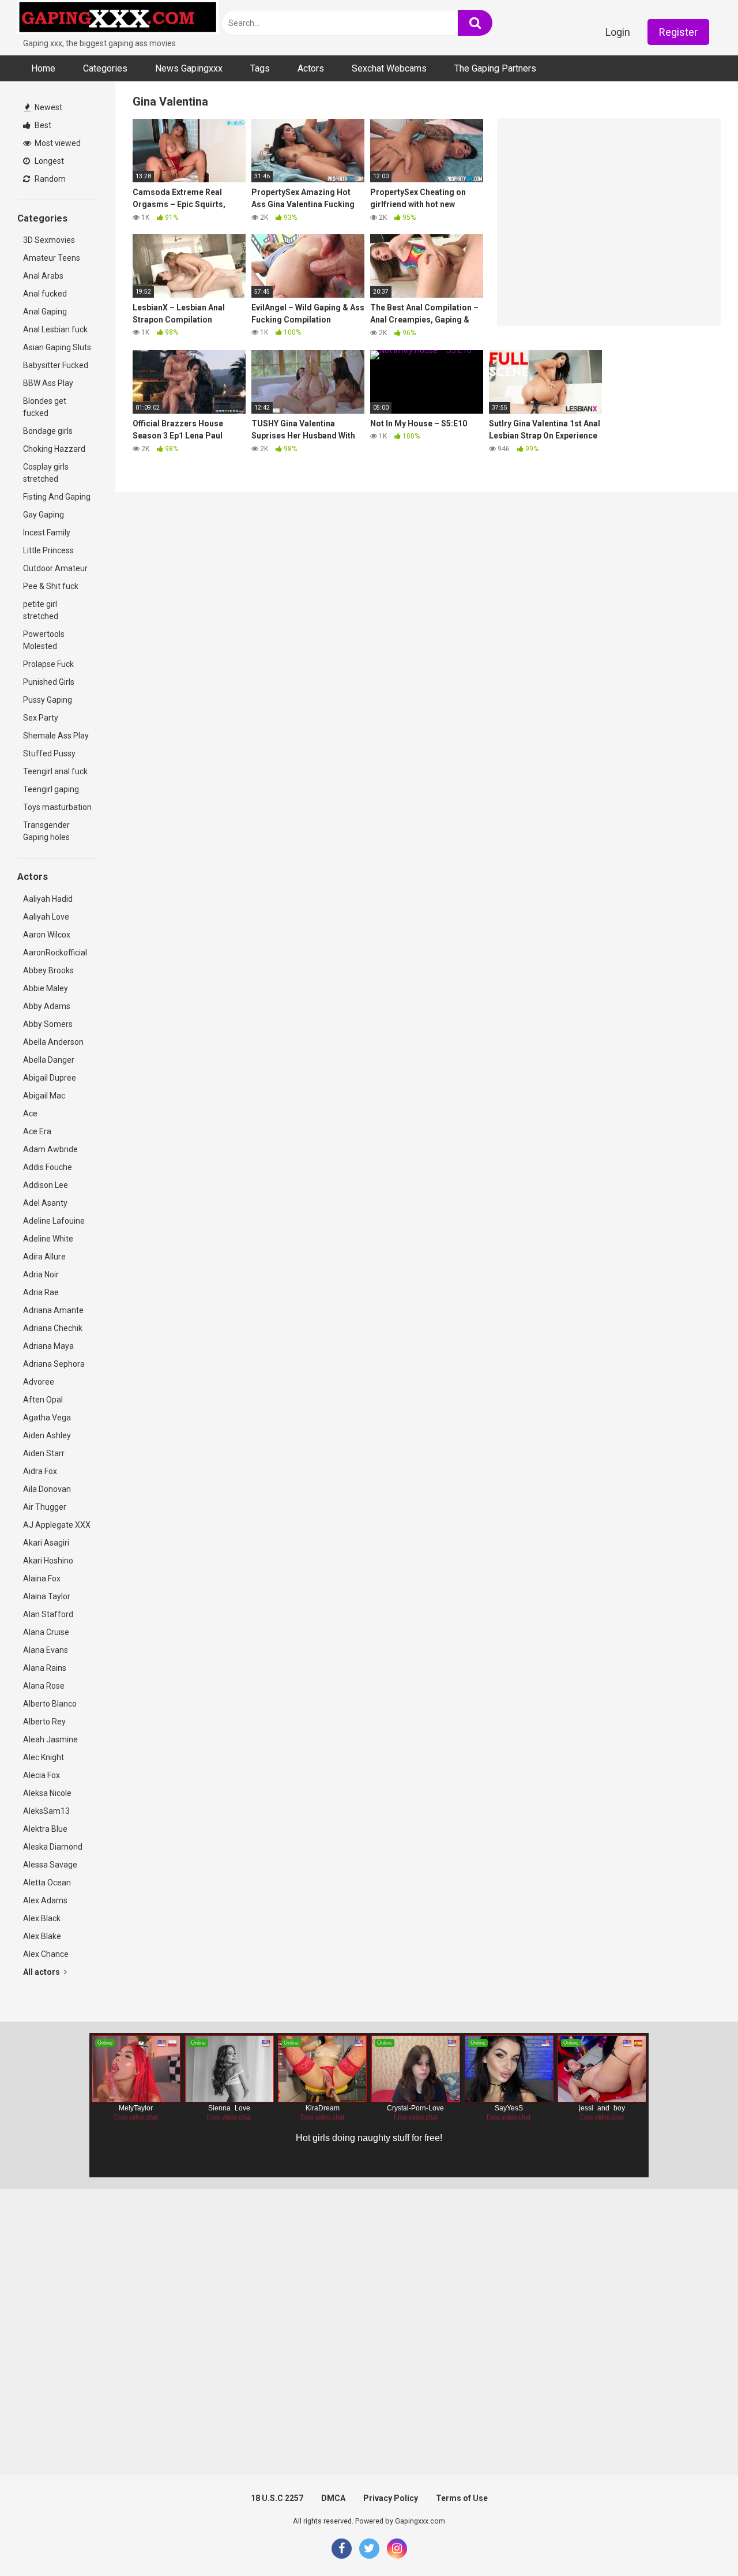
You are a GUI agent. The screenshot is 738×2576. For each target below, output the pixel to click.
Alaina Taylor (47, 1596)
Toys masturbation (57, 807)
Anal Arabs (43, 276)
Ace (30, 1113)
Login (618, 32)
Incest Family (47, 533)
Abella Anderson (53, 1042)
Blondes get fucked (45, 407)
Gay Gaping (44, 515)
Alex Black (42, 1918)
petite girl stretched (41, 610)
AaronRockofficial (55, 953)
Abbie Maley (46, 988)
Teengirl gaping (51, 789)
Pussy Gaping (48, 700)
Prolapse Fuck (48, 664)
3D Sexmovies (49, 240)
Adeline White (48, 1239)
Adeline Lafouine (54, 1221)
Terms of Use (462, 2498)
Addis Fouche (48, 1167)
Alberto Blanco (50, 1704)
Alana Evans (46, 1650)
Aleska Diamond (53, 1847)
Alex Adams (45, 1900)
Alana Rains (45, 1668)
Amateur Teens (52, 258)
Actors (311, 68)
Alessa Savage (50, 1865)
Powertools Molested (44, 640)
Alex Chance (46, 1954)
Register (678, 32)
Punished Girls (49, 682)
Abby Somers (48, 1024)
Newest (48, 107)
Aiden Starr (44, 1453)
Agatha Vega (47, 1418)
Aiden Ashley (47, 1435)
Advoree (39, 1382)
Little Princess (48, 550)
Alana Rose (44, 1686)
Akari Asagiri (46, 1543)
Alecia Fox (42, 1775)
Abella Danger (49, 1060)
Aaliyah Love (46, 917)
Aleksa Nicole (47, 1793)
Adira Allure (44, 1257)
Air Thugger (45, 1507)
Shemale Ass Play (56, 736)
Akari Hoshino (48, 1561)
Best (42, 125)
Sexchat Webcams (389, 68)
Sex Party (41, 718)
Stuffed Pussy (49, 753)
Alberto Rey (44, 1722)
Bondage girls (48, 431)
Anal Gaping (45, 312)
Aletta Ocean (47, 1883)
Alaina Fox (42, 1578)
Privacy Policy (391, 2498)
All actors (42, 1972)
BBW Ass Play (48, 383)
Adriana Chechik (53, 1328)
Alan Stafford (48, 1614)
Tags (260, 68)
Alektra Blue (45, 1829)
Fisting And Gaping (57, 497)
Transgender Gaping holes (46, 831)
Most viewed (57, 143)
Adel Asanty (45, 1203)
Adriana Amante (53, 1310)
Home (43, 68)
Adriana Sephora (54, 1364)
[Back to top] (699, 2541)
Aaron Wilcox (47, 935)
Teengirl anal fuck (55, 771)
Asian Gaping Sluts (57, 347)
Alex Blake (42, 1936)
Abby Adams (47, 1006)
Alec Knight (44, 1757)
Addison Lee (46, 1185)
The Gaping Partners (495, 68)
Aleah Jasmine (50, 1739)
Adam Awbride (50, 1149)
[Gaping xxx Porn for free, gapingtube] (118, 19)
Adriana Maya (48, 1346)
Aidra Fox (40, 1471)
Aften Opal (43, 1400)
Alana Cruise (46, 1632)
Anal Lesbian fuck (55, 329)
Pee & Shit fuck (51, 586)
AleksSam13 (46, 1811)
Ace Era (37, 1131)
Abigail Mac (44, 1096)
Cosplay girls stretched (46, 473)
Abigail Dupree (50, 1078)
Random (49, 179)
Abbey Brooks (48, 970)
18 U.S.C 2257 (277, 2498)
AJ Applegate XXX (57, 1525)
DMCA (333, 2498)
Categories (105, 68)
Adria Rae (41, 1292)
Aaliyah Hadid (48, 899)
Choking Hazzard (54, 449)
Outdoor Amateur (55, 568)
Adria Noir (41, 1274)
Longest (48, 161)
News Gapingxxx (189, 68)
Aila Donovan (47, 1489)
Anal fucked (45, 294)
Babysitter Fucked (56, 365)
